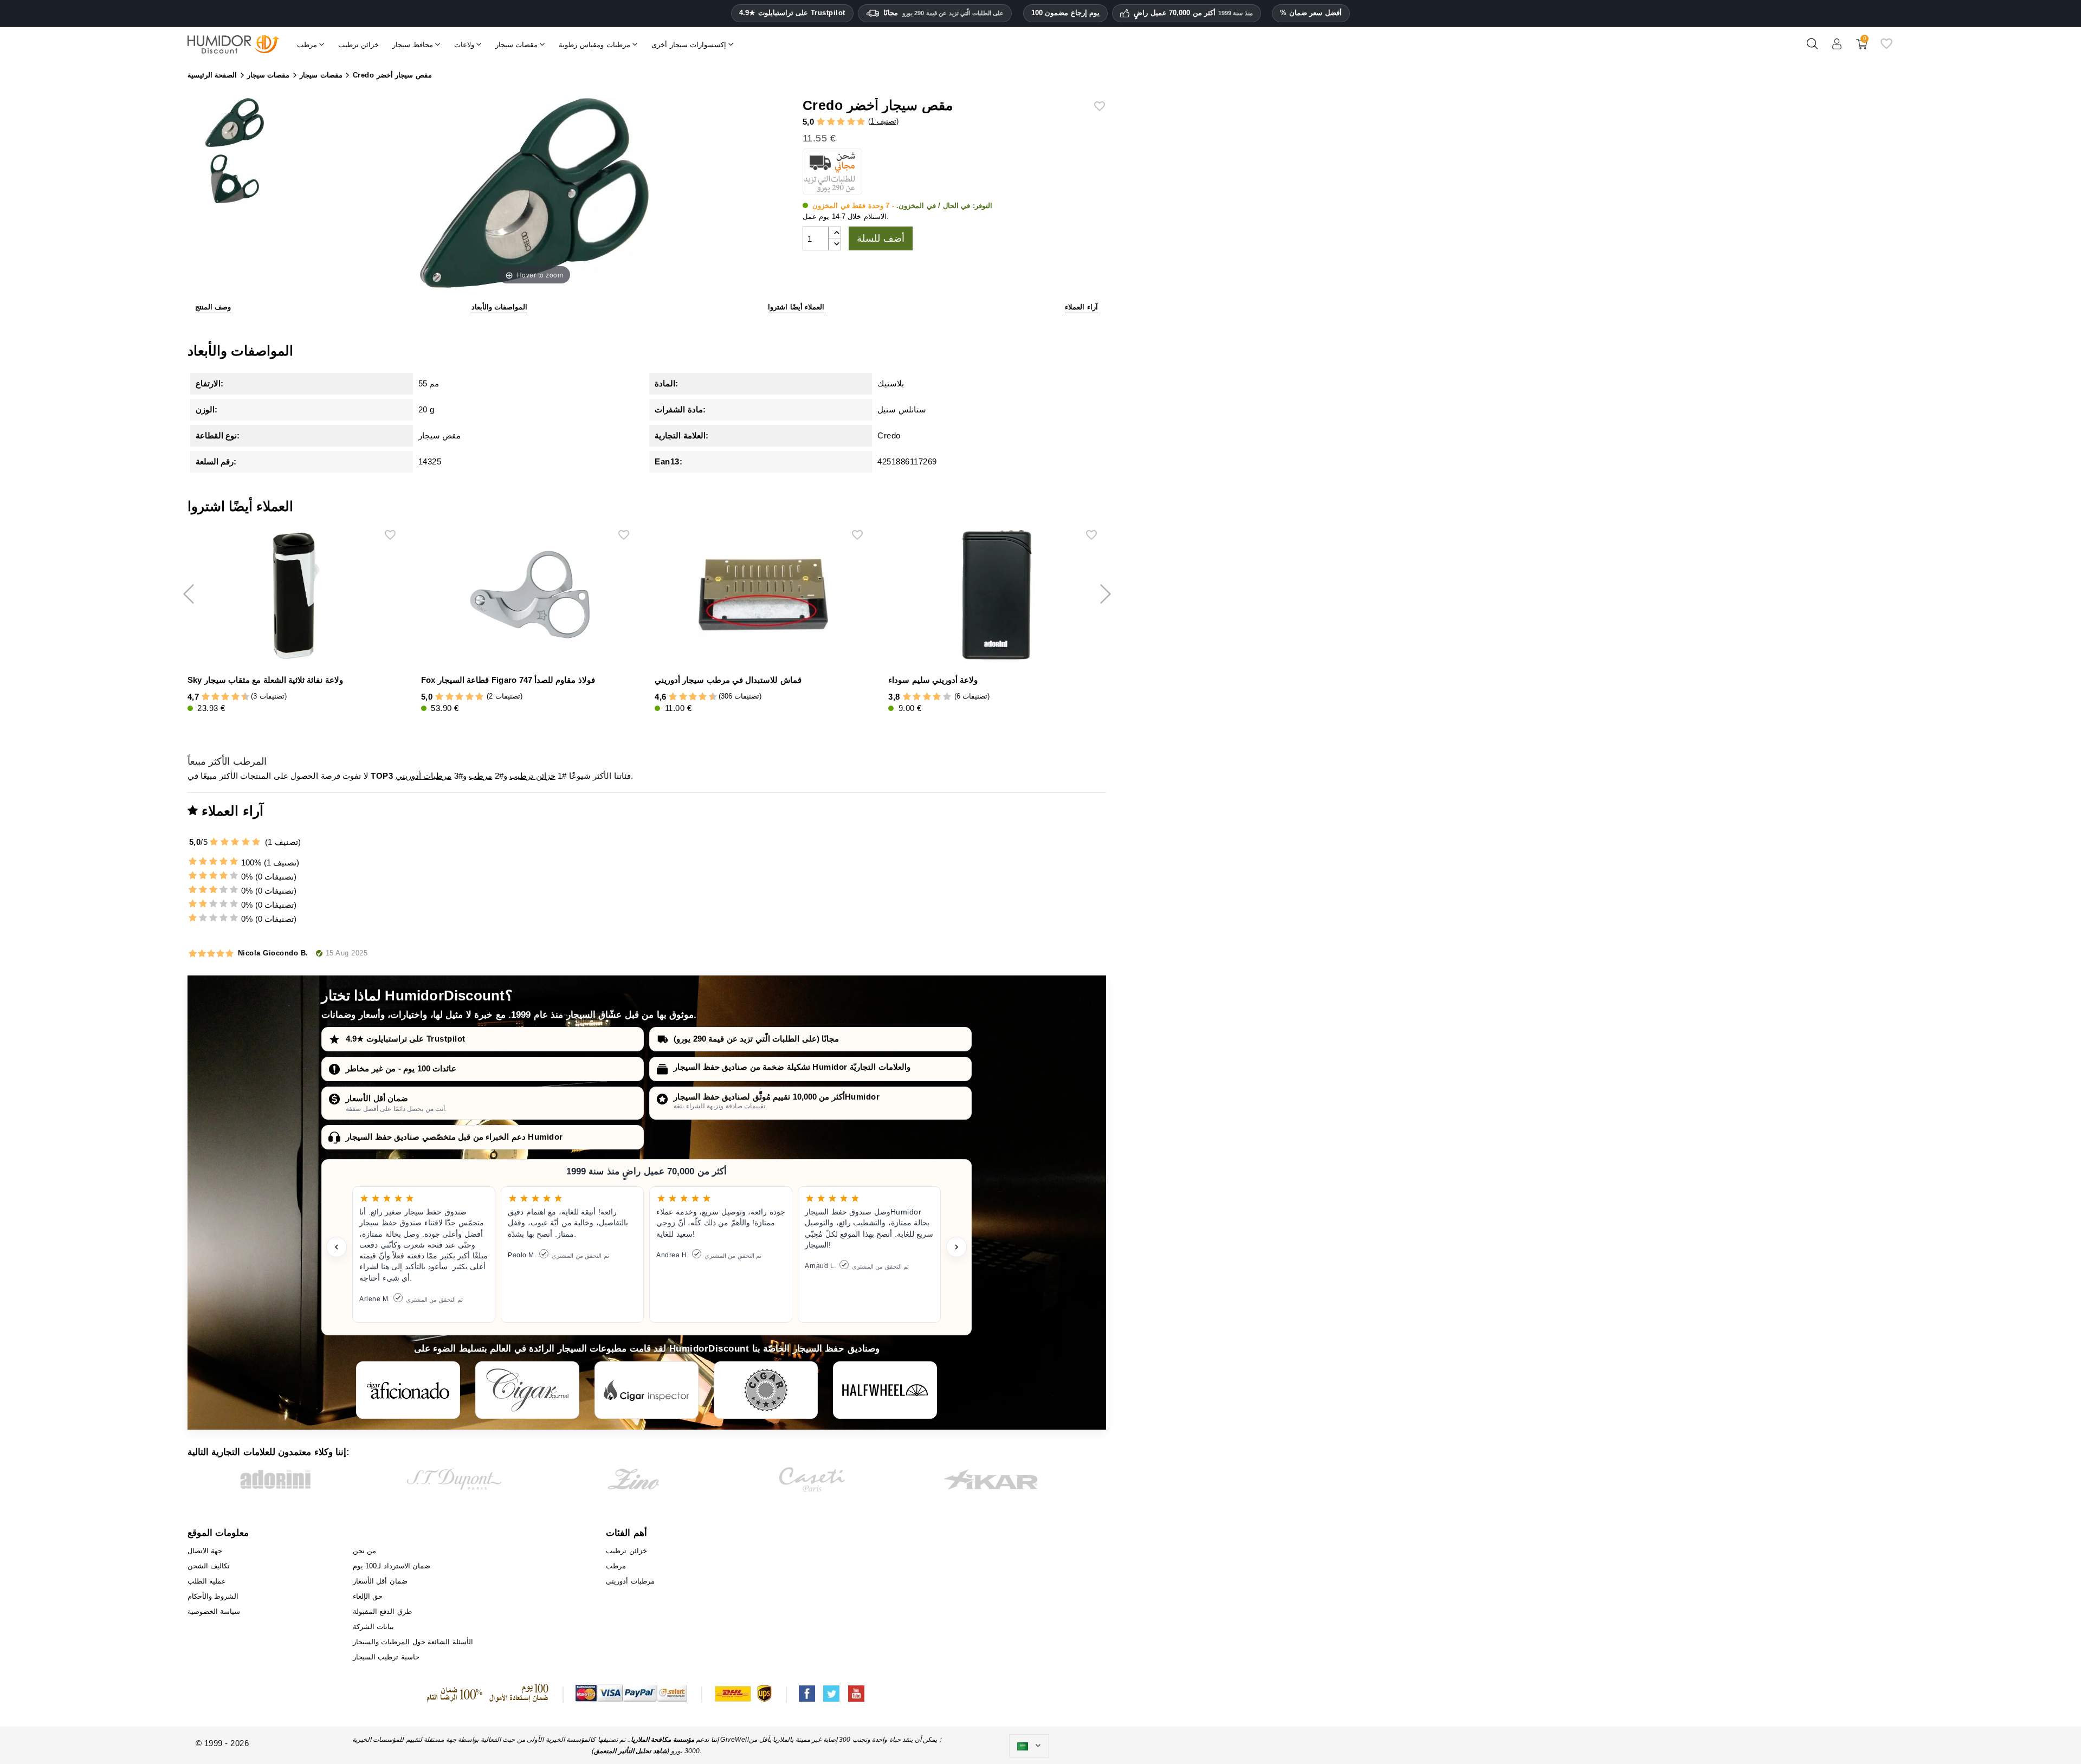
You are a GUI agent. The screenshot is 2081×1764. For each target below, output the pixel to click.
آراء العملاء (1081, 307)
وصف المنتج (213, 307)
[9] (240, 697)
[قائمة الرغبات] (1886, 48)
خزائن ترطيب (532, 776)
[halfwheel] (885, 1390)
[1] (821, 122)
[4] (851, 122)
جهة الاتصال (205, 1551)
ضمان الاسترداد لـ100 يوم (392, 1566)
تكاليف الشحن (209, 1566)
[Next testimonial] (957, 1247)
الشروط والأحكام (213, 1596)
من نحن (365, 1551)
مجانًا (944, 13)
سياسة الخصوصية (214, 1611)
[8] (235, 697)
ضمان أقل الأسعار (377, 1098)
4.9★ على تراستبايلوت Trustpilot (792, 13)
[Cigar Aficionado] (408, 1390)
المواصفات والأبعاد (500, 307)
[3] (841, 122)
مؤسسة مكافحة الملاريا (663, 1740)
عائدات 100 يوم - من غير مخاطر (401, 1068)
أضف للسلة (881, 238)
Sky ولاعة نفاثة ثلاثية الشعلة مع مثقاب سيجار (265, 680)
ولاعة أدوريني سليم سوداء (933, 680)
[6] (225, 697)
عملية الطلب (207, 1581)
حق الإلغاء (368, 1596)
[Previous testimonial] (337, 1247)
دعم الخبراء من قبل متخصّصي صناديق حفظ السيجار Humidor (454, 1137)
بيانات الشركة (374, 1627)
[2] (831, 122)
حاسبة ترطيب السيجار (386, 1657)
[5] (861, 122)
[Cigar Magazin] (766, 1390)
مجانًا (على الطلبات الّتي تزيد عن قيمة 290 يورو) (756, 1039)
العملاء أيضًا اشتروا (796, 307)
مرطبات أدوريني (424, 776)
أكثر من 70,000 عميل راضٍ (1193, 13)
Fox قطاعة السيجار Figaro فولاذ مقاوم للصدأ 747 (508, 680)
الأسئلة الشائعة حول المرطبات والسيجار (413, 1642)
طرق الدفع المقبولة (382, 1611)
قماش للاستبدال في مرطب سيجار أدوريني (728, 680)
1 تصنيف (883, 121)
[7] (230, 697)
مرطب (480, 776)
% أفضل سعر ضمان (1311, 13)
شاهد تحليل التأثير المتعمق (631, 1751)
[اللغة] (1029, 1746)
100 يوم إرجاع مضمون (1066, 13)
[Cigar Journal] (527, 1390)
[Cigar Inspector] (647, 1390)
